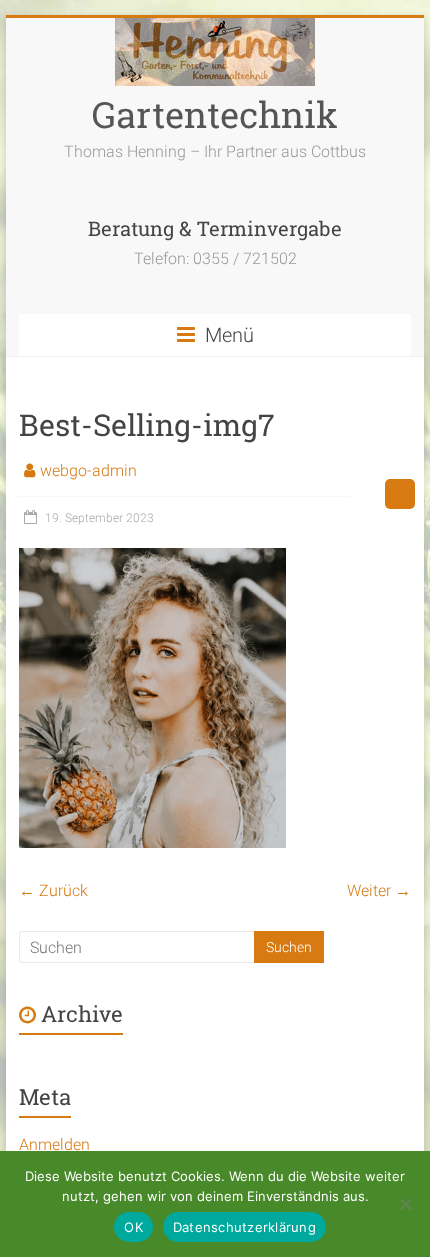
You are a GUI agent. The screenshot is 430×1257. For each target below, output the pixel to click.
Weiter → (379, 890)
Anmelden (54, 1144)
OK (133, 1227)
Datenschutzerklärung (244, 1227)
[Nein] (405, 1204)
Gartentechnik (215, 114)
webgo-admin (88, 470)
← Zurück (53, 890)
